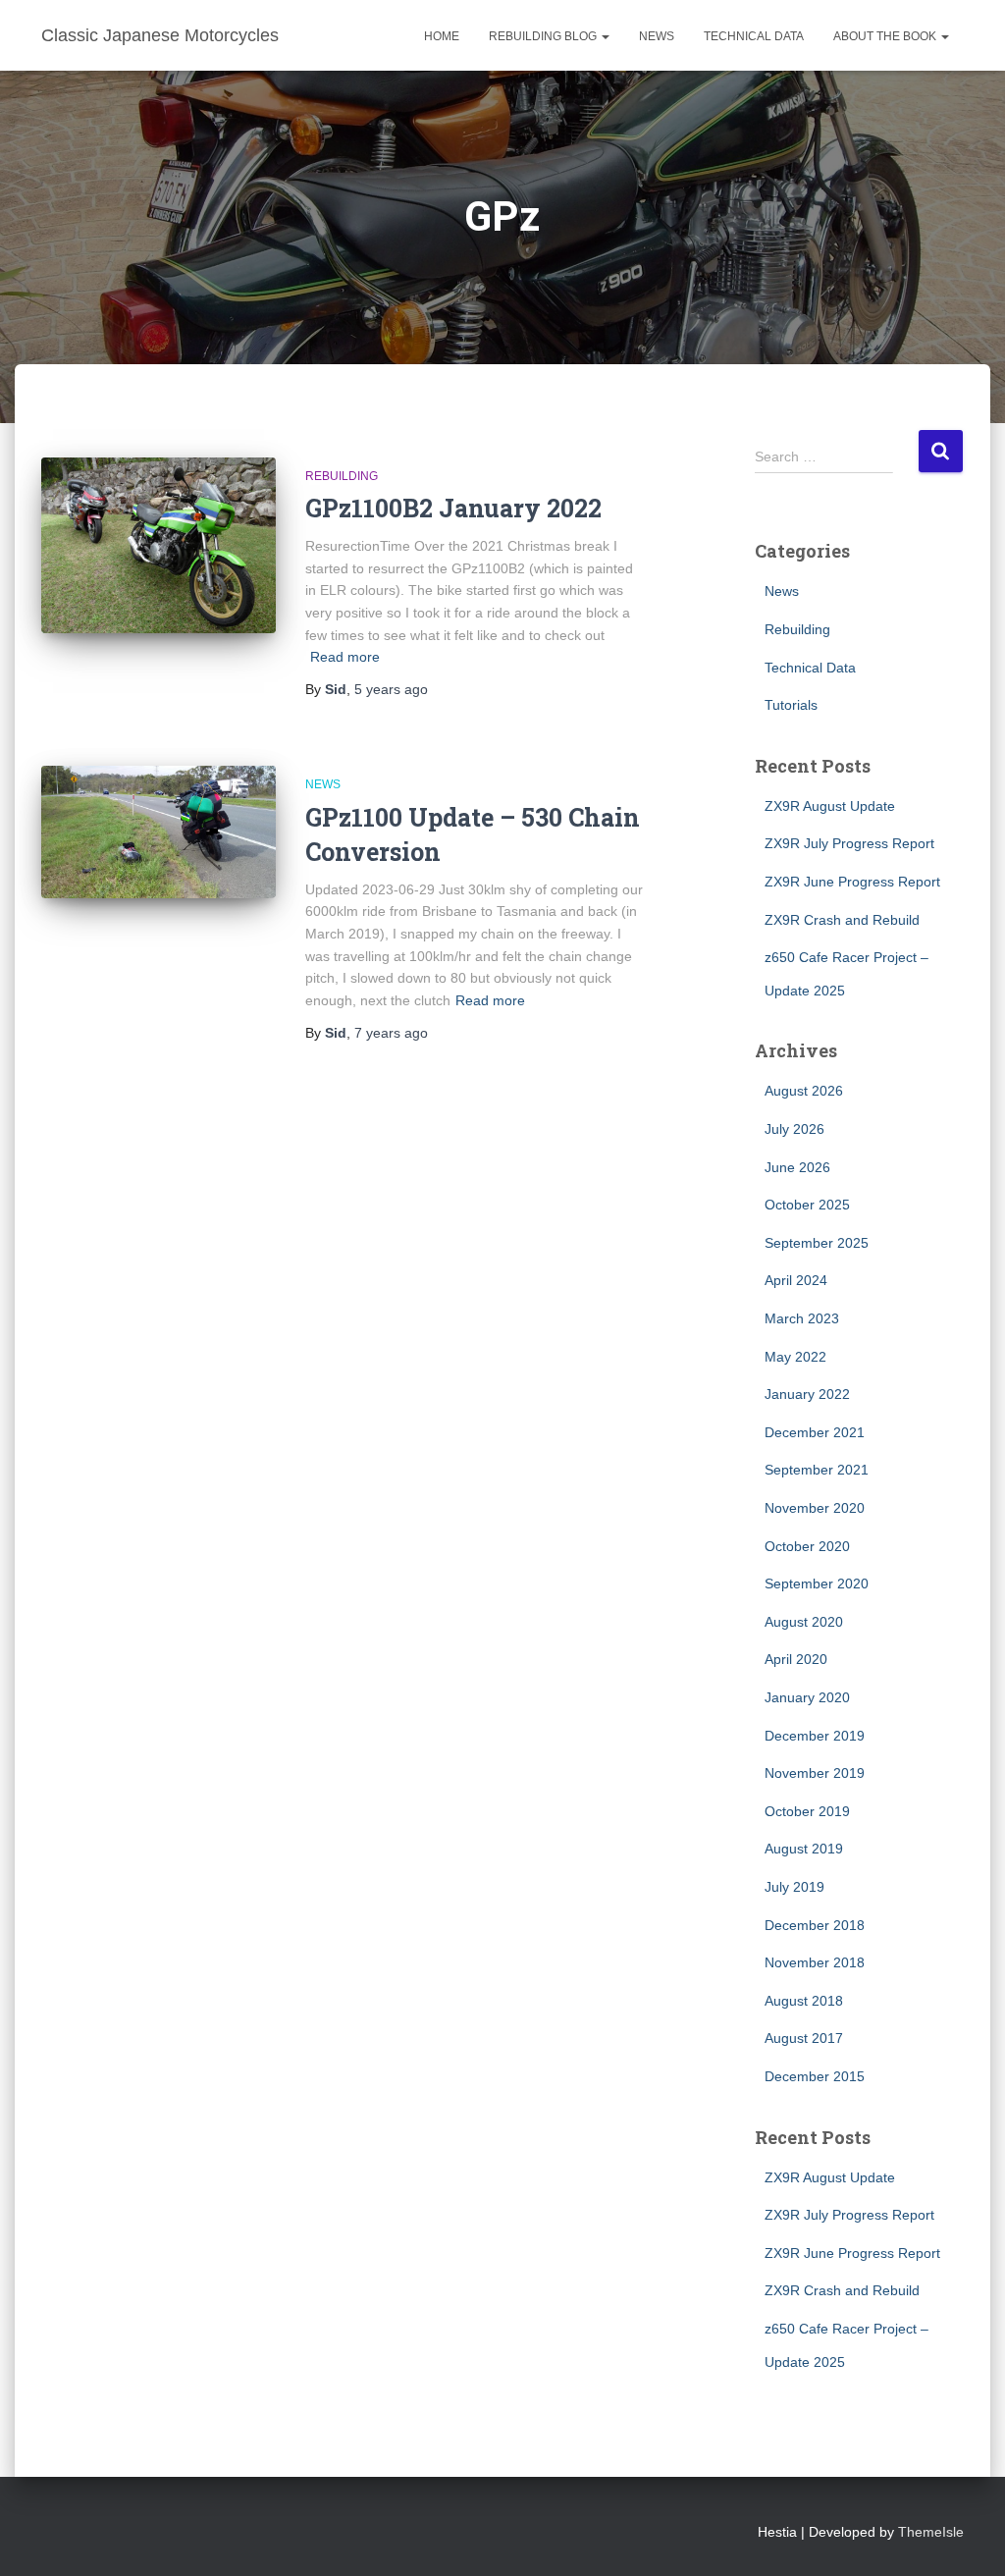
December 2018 (815, 1925)
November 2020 (815, 1508)
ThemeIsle (931, 2532)
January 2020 (807, 1697)
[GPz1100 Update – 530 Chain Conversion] (159, 832)
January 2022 (807, 1394)
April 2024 (796, 1280)
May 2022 (795, 1357)
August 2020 (804, 1622)
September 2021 (817, 1470)
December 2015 (815, 2076)
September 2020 (817, 1583)
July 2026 (794, 1129)
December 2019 (815, 1736)
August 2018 (804, 2001)
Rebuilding (342, 476)
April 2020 (796, 1659)
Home (442, 36)
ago (391, 689)
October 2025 (807, 1205)
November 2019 (815, 1773)
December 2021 (815, 1432)
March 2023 (802, 1318)
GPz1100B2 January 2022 (453, 508)
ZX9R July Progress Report (849, 843)
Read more (345, 657)
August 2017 (804, 2038)
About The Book (886, 36)
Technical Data (754, 36)
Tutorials (791, 705)
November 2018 (815, 1962)
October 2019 (807, 1811)
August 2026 (804, 1091)
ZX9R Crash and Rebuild (842, 920)
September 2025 (817, 1243)
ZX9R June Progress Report (852, 882)
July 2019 (794, 1887)
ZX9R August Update (830, 806)
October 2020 (807, 1546)
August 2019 (804, 1849)
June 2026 (797, 1167)
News (657, 36)
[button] (605, 36)
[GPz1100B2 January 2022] (159, 546)
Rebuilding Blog (544, 36)
